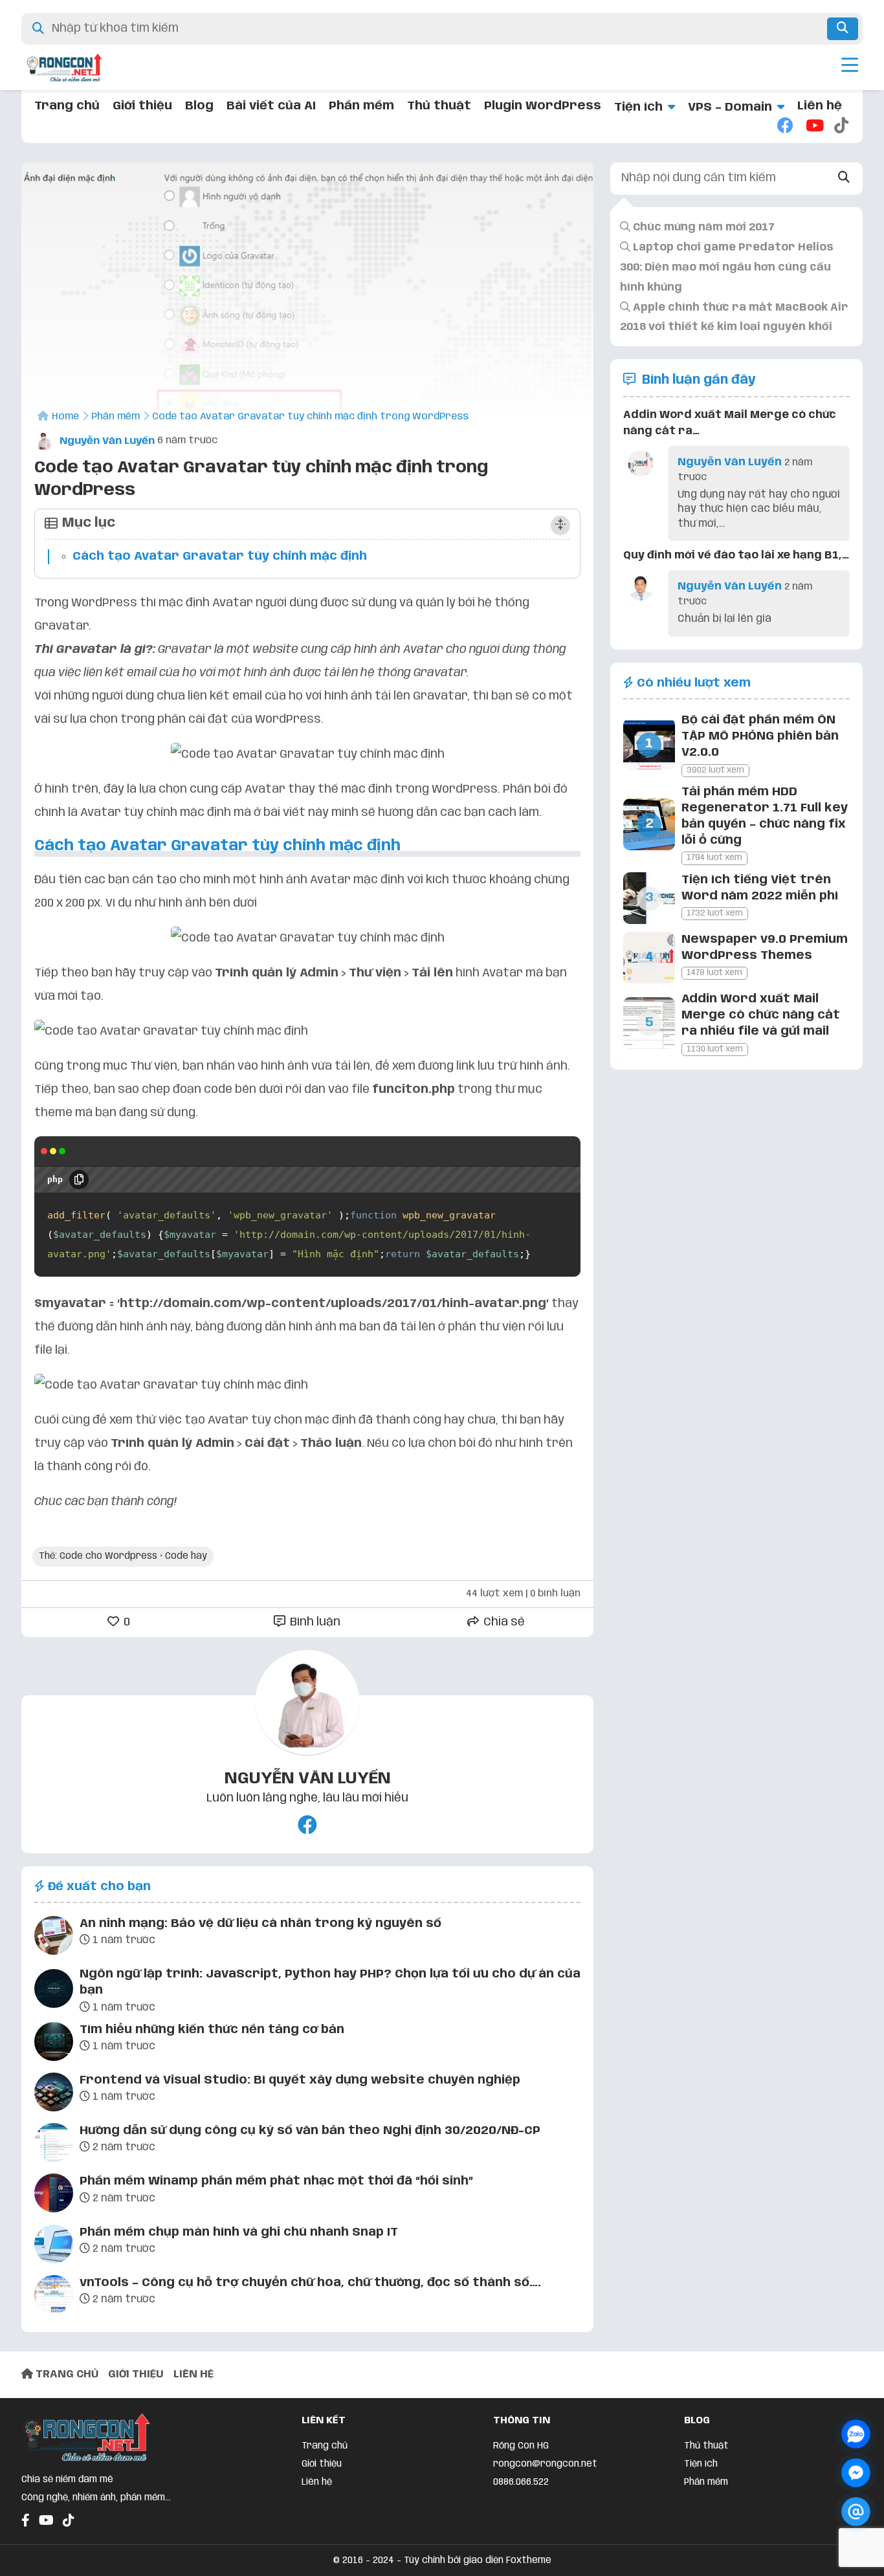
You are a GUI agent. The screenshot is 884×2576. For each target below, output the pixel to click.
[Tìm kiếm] (843, 29)
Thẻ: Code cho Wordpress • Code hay (123, 1556)
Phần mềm (361, 106)
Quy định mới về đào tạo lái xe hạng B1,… (736, 556)
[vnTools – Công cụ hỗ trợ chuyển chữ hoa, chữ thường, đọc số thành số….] (54, 2297)
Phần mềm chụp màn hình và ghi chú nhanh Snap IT (239, 2232)
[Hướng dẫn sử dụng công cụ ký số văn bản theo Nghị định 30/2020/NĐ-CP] (54, 2145)
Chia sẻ (503, 1622)
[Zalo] (856, 2434)
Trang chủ (67, 106)
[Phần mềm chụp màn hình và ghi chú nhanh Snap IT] (54, 2247)
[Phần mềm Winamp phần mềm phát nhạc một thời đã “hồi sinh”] (54, 2196)
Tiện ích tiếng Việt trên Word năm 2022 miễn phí (760, 888)
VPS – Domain (730, 107)
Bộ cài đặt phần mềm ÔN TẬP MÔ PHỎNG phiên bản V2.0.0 (760, 736)
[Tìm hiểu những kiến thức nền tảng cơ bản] (54, 2044)
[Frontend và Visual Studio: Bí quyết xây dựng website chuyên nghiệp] (54, 2095)
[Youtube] (813, 127)
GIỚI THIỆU (136, 2374)
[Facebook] (785, 127)
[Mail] (856, 2512)
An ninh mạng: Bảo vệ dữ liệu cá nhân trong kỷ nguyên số (260, 1924)
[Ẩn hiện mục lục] (560, 525)
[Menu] (850, 67)
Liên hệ (820, 106)
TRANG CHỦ (66, 2374)
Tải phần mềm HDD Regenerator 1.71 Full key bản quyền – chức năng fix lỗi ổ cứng (765, 817)
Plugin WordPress (543, 106)
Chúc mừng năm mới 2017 (702, 227)
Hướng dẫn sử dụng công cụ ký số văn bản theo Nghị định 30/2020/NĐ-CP (310, 2131)
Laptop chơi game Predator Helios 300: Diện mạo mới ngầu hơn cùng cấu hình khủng (727, 268)
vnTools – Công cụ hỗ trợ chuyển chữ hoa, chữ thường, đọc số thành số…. (310, 2283)
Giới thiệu (142, 106)
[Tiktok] (842, 127)
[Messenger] (856, 2473)
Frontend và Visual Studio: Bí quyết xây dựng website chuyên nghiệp (300, 2080)
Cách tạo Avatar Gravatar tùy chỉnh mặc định (220, 556)
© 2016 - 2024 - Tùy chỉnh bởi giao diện (420, 2560)
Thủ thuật (439, 106)
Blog (199, 106)
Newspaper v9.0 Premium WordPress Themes (765, 948)
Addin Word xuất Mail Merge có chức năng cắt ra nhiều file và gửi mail (761, 1015)
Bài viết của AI (271, 106)
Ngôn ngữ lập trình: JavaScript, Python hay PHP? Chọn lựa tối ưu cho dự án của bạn (330, 1982)
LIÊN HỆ (193, 2374)
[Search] (844, 178)
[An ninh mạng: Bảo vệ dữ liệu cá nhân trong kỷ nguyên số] (54, 1938)
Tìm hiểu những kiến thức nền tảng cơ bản (212, 2030)
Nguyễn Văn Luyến (106, 441)
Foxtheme (529, 2560)
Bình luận (314, 1622)
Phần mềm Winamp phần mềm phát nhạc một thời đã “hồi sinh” (276, 2181)
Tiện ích (638, 107)
